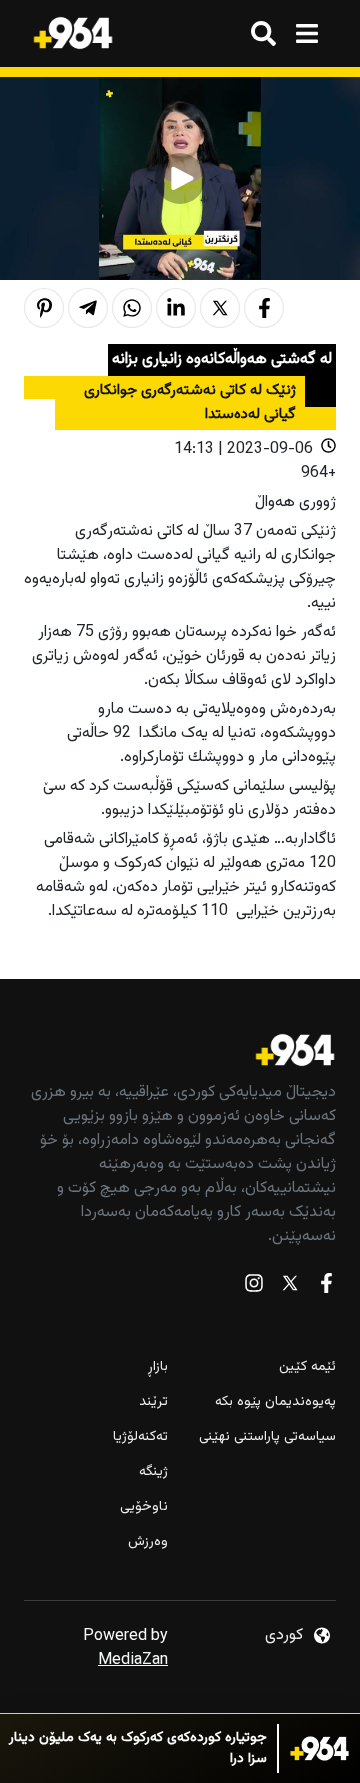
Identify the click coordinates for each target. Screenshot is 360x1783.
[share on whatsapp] (132, 308)
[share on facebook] (264, 308)
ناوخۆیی (144, 1507)
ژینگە (153, 1472)
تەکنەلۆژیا (140, 1437)
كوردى (284, 1635)
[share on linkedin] (176, 308)
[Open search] (263, 33)
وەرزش (148, 1542)
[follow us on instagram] (254, 1287)
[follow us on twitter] (290, 1287)
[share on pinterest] (44, 308)
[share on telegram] (88, 308)
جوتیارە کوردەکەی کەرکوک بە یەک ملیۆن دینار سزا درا (138, 1749)
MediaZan (133, 1660)
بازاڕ (158, 1367)
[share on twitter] (220, 308)
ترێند (153, 1402)
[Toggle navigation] (306, 33)
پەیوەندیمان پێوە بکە (275, 1402)
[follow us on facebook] (326, 1287)
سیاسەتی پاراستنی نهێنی (267, 1437)
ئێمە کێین (307, 1367)
